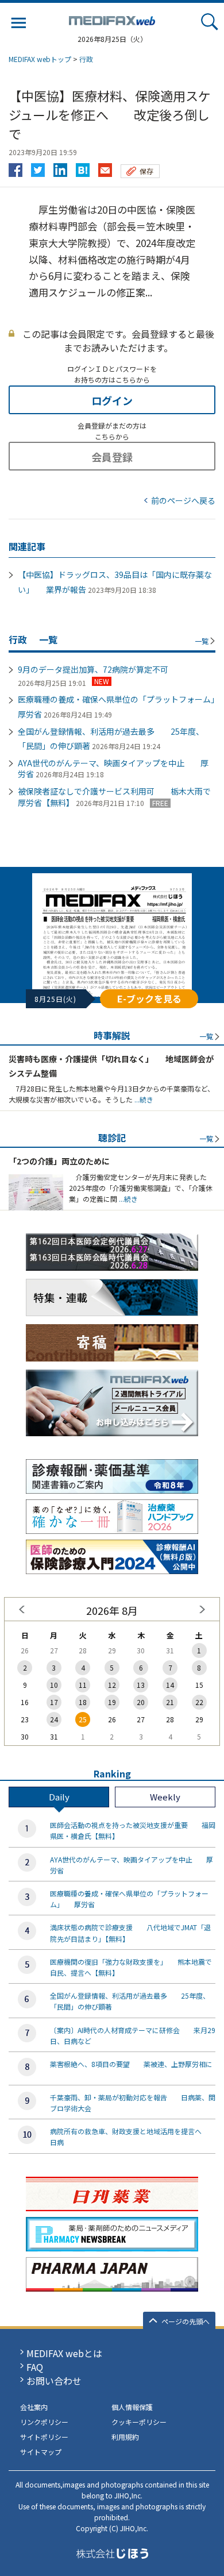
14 (170, 1685)
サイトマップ (41, 2452)
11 (83, 1685)
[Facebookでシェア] (16, 167)
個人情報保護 (132, 2407)
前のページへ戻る (183, 500)
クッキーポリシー (139, 2422)
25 (83, 1719)
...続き (143, 1099)
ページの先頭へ (186, 2321)
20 (141, 1702)
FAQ (35, 2367)
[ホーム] (112, 18)
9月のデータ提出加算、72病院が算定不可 (93, 669)
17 (54, 1702)
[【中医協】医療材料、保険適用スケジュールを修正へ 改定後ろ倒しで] (83, 167)
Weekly (165, 1797)
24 (54, 1719)
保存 (146, 171)
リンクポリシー (44, 2422)
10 (54, 1685)
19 (112, 1702)
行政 (86, 59)
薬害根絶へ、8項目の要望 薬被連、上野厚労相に (131, 2064)
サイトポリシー (44, 2437)
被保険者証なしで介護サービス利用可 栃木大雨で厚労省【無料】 (114, 797)
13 (141, 1685)
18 (83, 1702)
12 (112, 1685)
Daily (59, 1797)
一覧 (202, 641)
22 (199, 1702)
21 (170, 1702)
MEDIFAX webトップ (40, 59)
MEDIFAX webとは (64, 2353)
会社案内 (34, 2407)
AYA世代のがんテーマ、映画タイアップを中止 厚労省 (113, 769)
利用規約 (125, 2437)
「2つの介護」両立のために (59, 1161)
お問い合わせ (54, 2381)
